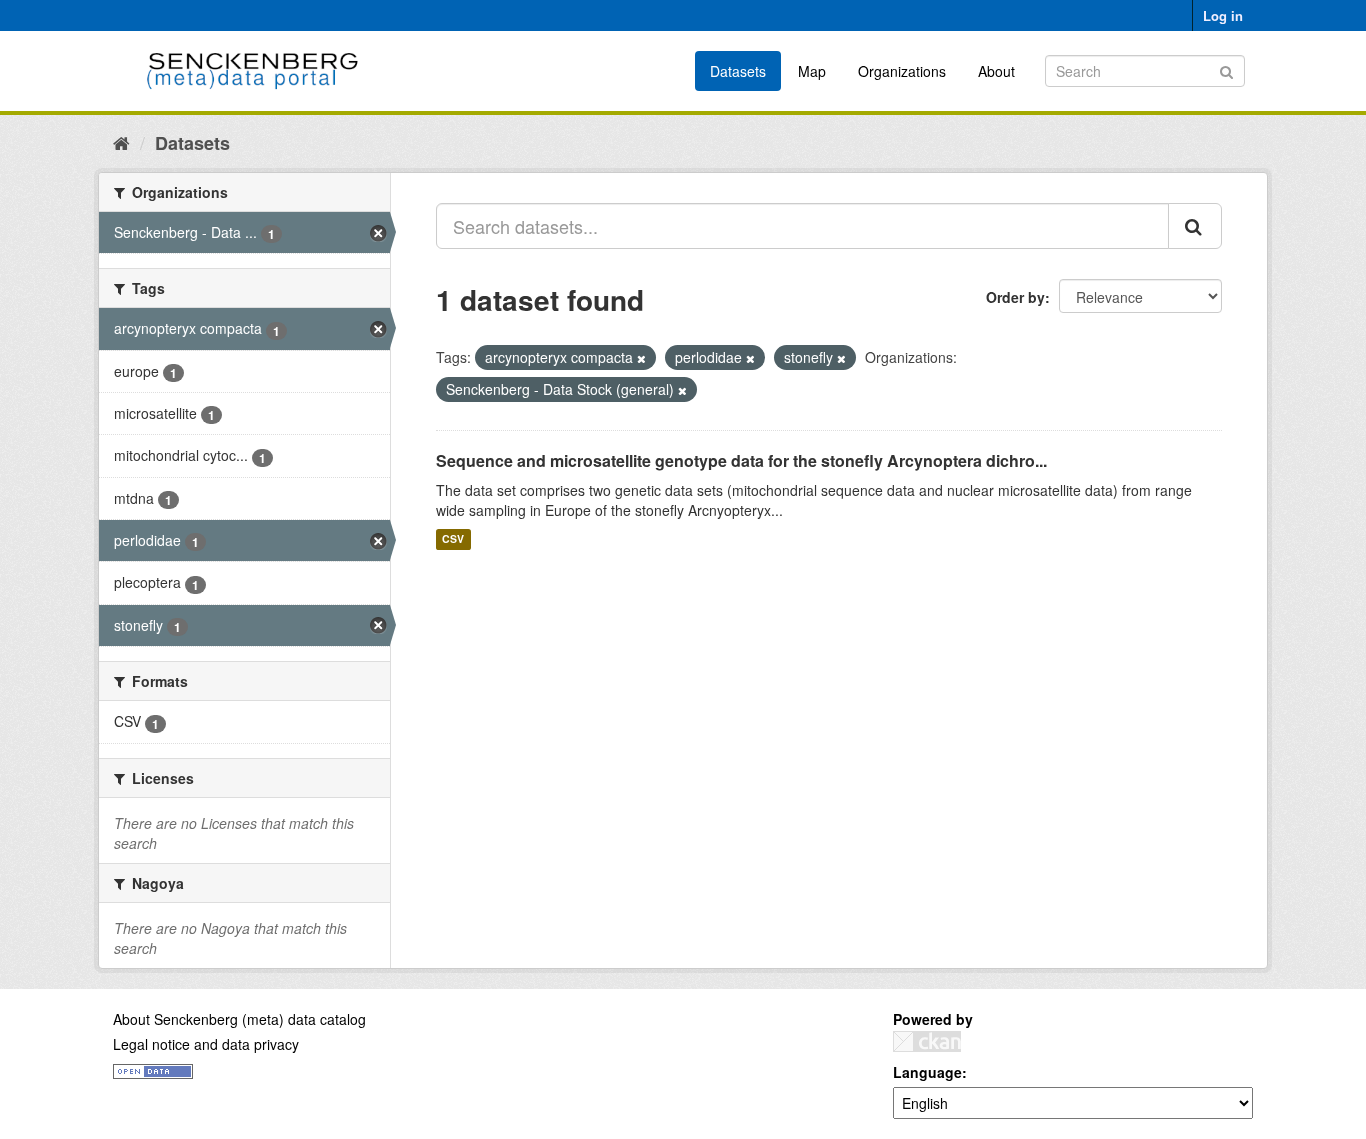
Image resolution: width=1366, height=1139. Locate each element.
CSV (453, 539)
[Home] (121, 142)
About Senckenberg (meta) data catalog (239, 1019)
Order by (1015, 297)
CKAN (927, 1041)
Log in (1223, 15)
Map (812, 71)
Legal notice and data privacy (206, 1044)
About (996, 71)
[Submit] (1226, 69)
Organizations (902, 71)
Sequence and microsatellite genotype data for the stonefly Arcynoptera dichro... (741, 460)
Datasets (738, 71)
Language (927, 1072)
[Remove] (641, 358)
